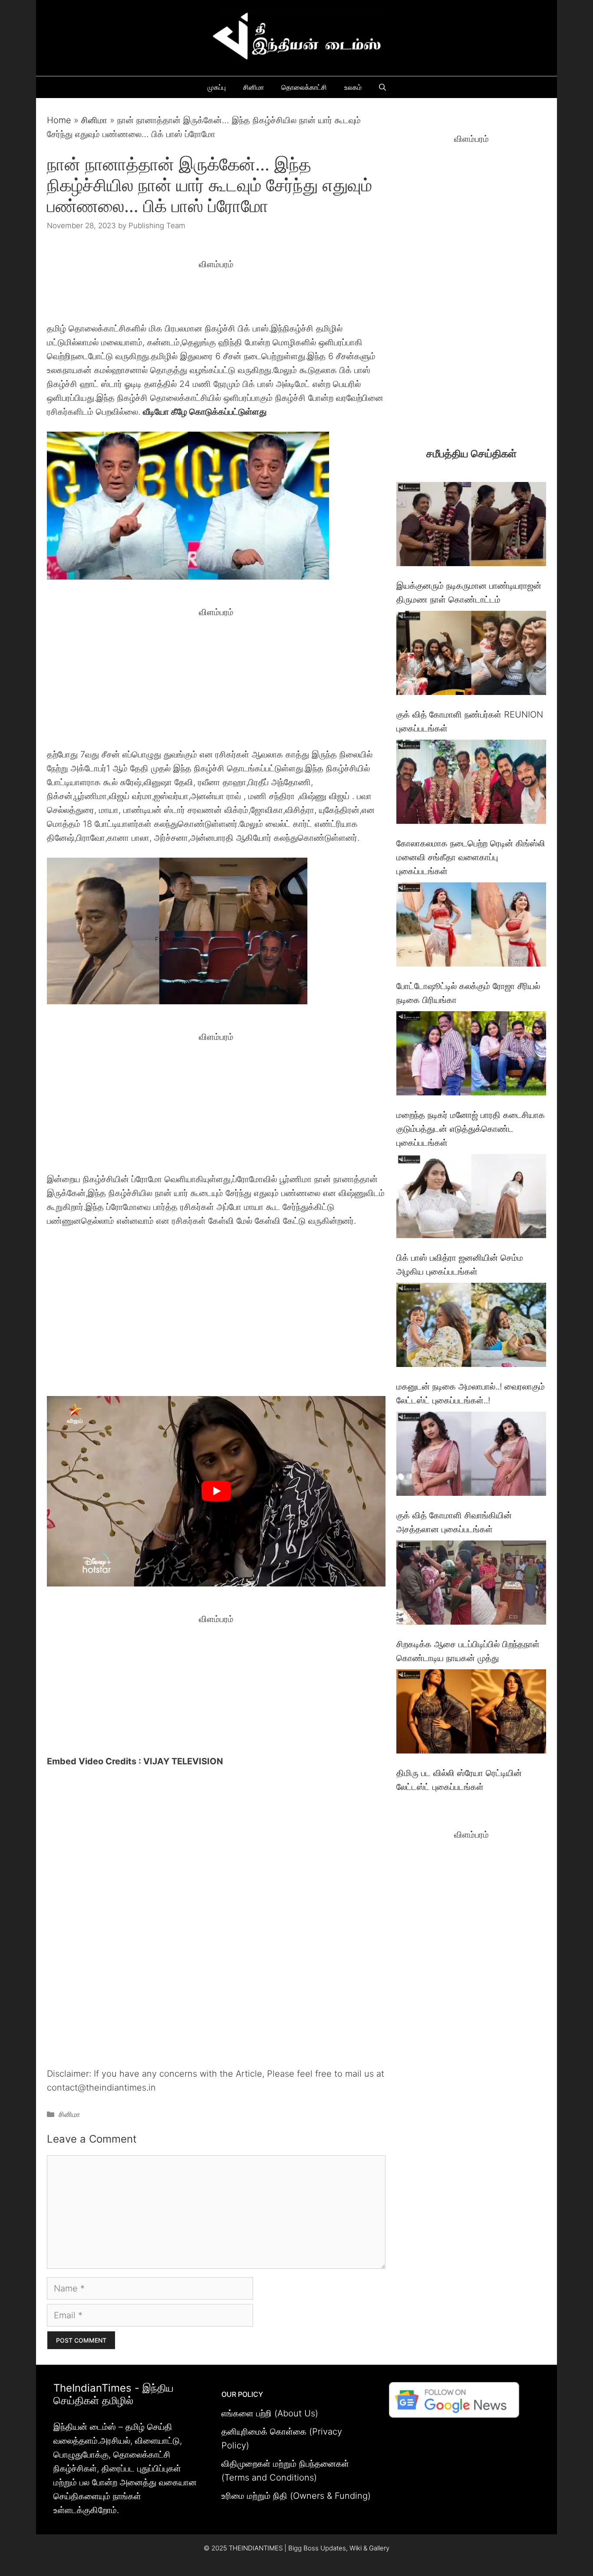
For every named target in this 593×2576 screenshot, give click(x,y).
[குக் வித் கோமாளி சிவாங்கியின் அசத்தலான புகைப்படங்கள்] (471, 1456)
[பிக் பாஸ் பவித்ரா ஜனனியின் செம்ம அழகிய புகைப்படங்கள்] (471, 1198)
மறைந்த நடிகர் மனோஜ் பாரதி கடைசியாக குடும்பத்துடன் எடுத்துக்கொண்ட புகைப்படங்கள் (471, 1129)
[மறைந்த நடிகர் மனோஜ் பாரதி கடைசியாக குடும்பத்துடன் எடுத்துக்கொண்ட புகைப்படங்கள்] (471, 1055)
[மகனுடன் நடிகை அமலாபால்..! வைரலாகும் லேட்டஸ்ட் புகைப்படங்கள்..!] (471, 1327)
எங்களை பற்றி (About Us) (270, 2413)
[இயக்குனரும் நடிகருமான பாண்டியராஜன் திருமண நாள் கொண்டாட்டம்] (471, 526)
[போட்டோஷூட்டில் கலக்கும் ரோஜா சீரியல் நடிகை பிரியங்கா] (471, 926)
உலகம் (353, 87)
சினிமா (254, 87)
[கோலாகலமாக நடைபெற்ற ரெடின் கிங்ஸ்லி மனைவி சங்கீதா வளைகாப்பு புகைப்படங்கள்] (471, 784)
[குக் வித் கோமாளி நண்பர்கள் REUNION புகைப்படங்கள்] (471, 655)
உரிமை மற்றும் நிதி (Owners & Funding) (296, 2496)
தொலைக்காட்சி (304, 87)
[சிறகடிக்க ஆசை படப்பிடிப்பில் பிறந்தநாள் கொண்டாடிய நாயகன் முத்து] (471, 1585)
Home (59, 120)
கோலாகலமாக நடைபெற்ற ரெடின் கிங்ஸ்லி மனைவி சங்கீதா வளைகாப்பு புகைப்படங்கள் (471, 857)
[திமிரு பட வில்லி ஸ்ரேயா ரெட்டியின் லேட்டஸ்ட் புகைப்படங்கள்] (471, 1713)
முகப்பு (217, 87)
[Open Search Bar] (382, 87)
